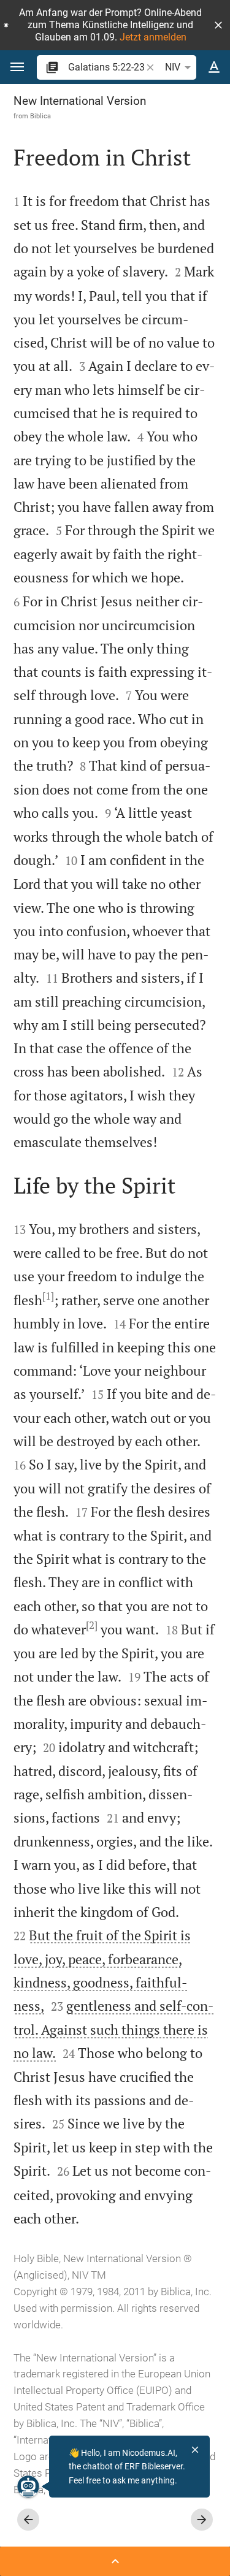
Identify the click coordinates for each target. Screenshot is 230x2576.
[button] (218, 25)
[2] (92, 1625)
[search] (106, 67)
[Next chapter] (202, 2520)
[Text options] (214, 67)
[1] (48, 1296)
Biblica (40, 116)
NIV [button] (173, 67)
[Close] (195, 2450)
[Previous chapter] (28, 2520)
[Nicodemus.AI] (28, 2486)
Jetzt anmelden (153, 37)
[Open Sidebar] (115, 2561)
